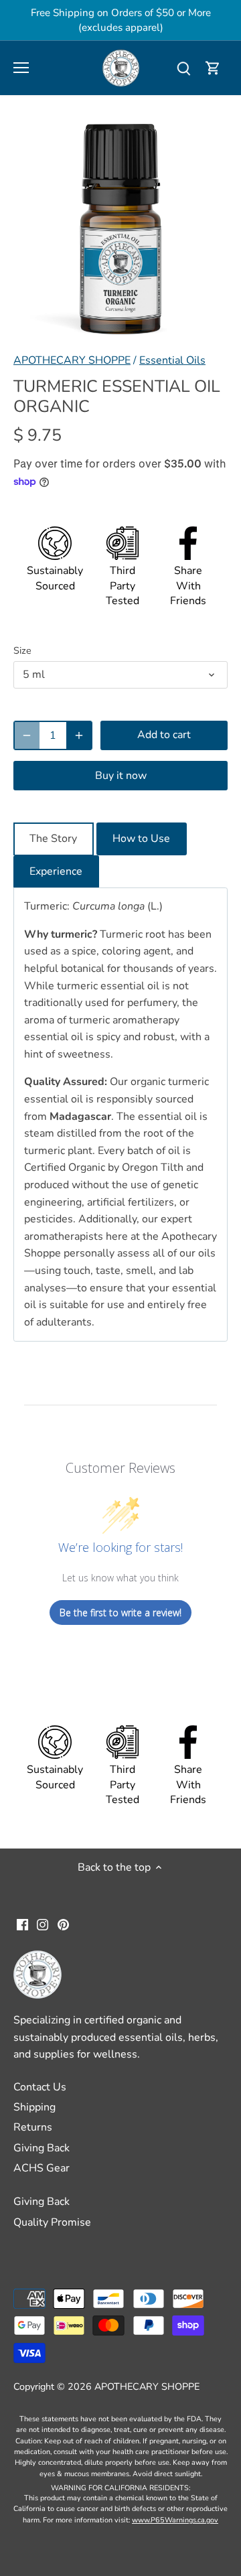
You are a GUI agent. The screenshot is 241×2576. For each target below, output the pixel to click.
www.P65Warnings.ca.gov (175, 2520)
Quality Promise (52, 2222)
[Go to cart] (213, 68)
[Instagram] (43, 1924)
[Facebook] (22, 1924)
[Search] (183, 68)
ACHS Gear (42, 2168)
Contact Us (40, 2087)
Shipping (34, 2107)
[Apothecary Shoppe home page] (121, 67)
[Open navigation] (21, 68)
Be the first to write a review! (120, 1613)
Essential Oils (172, 360)
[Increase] (79, 735)
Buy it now (121, 776)
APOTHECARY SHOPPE (72, 360)
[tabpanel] (120, 1115)
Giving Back (42, 2148)
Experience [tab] (56, 871)
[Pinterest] (63, 1924)
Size (22, 651)
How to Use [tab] (141, 839)
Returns (33, 2127)
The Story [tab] (53, 839)
